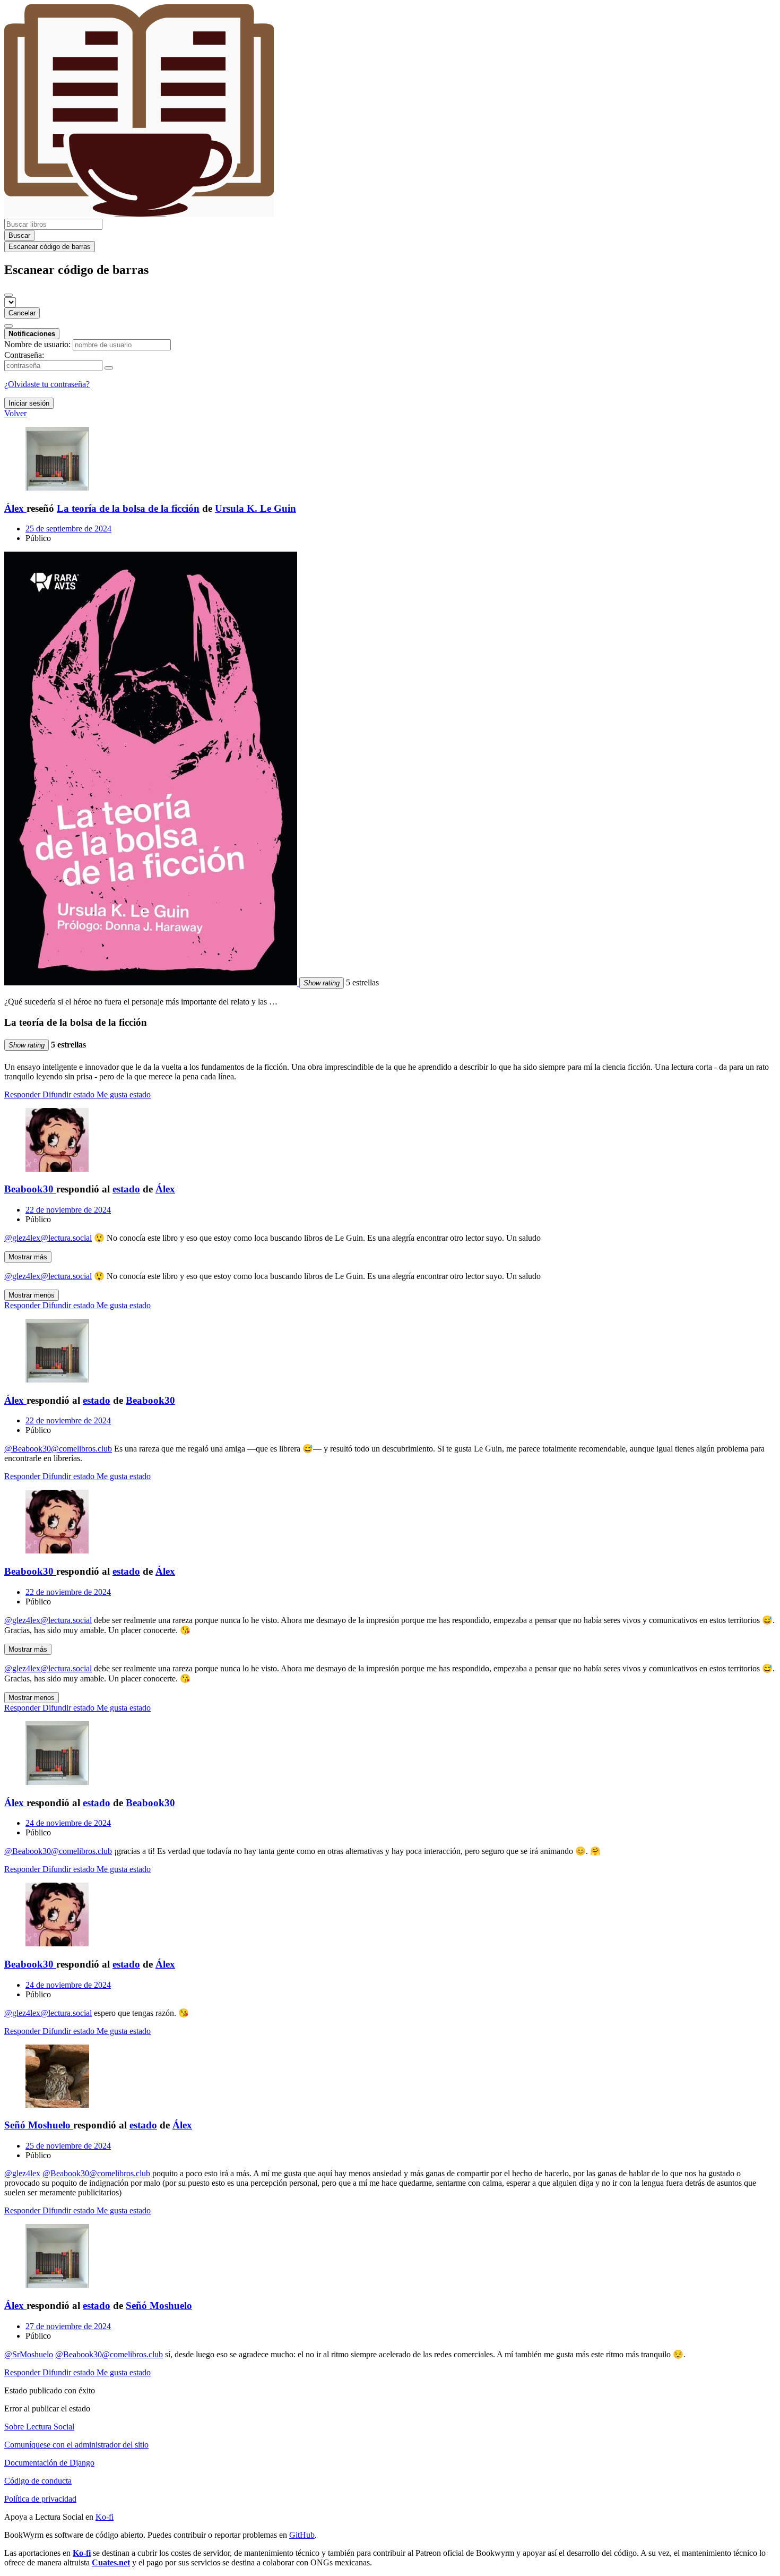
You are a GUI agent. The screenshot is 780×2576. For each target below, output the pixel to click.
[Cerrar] (8, 295)
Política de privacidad (40, 2499)
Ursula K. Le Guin (255, 508)
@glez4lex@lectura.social (48, 1238)
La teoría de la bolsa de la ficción (128, 508)
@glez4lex (22, 2173)
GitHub (302, 2535)
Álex (165, 1189)
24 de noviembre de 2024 (68, 1823)
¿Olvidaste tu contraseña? (47, 384)
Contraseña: (24, 355)
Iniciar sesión (29, 403)
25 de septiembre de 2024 (68, 529)
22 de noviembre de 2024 (68, 1210)
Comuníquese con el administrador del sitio (76, 2445)
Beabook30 (150, 1400)
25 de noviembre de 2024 (68, 2146)
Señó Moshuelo (159, 2305)
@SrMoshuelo (29, 2354)
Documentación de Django (49, 2463)
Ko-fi (105, 2517)
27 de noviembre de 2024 (68, 2326)
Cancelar (22, 313)
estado (126, 1189)
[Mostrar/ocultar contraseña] (109, 368)
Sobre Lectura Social (39, 2427)
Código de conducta (38, 2481)
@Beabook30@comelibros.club (58, 1449)
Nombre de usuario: (37, 344)
